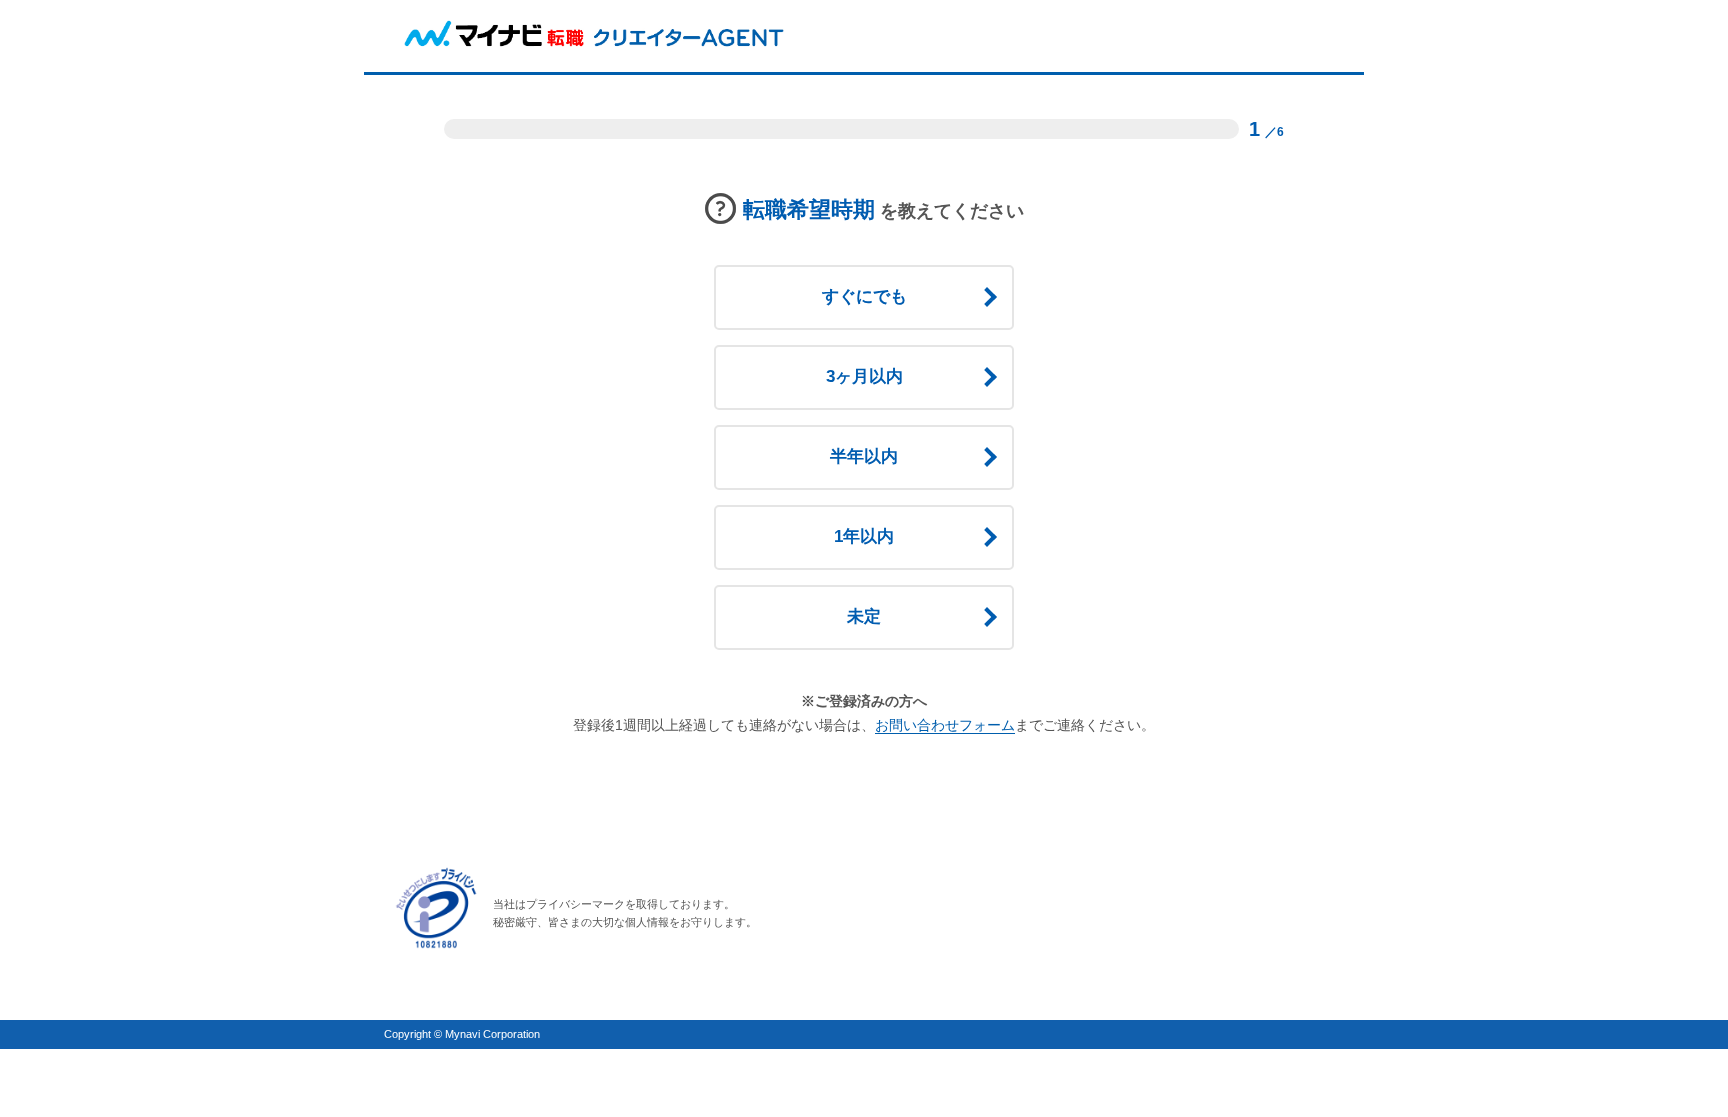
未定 (864, 616)
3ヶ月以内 (864, 376)
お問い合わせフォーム (945, 725)
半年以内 (864, 456)
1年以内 (864, 536)
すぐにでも (864, 296)
